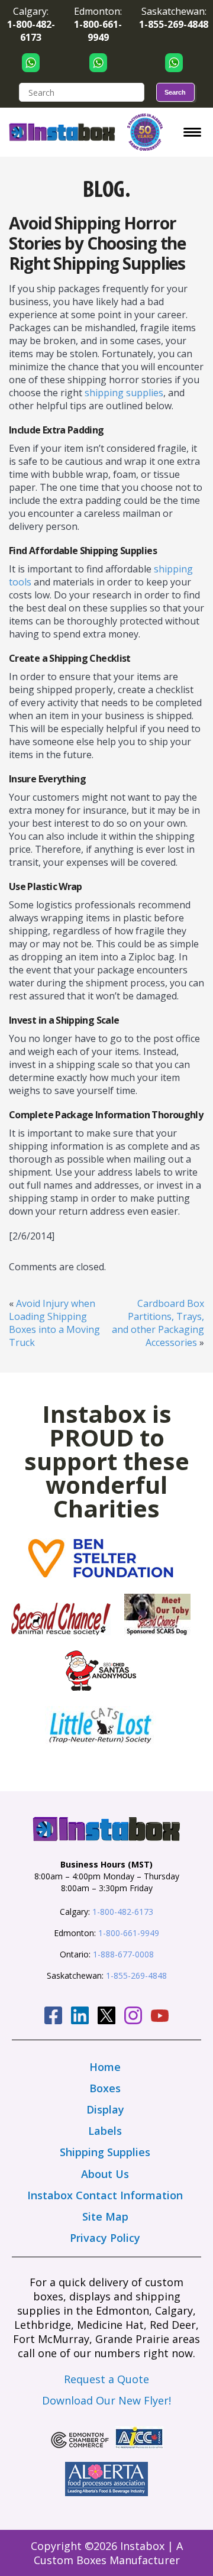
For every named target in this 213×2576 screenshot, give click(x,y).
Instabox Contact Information (105, 2195)
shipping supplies (124, 393)
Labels (105, 2131)
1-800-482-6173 (123, 1912)
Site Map (105, 2216)
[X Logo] (106, 2017)
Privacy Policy (105, 2238)
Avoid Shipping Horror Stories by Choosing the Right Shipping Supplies (97, 243)
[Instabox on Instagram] (133, 2017)
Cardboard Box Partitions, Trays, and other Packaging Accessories (158, 1323)
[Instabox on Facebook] (53, 2017)
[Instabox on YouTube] (160, 2017)
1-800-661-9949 (129, 1933)
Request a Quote (106, 2379)
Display (105, 2109)
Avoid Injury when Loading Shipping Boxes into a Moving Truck (54, 1323)
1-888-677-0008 (123, 1954)
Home (105, 2067)
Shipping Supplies (105, 2152)
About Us (105, 2174)
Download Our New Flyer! (106, 2400)
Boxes (105, 2088)
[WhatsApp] (31, 62)
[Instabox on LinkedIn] (80, 2017)
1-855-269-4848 (136, 1975)
